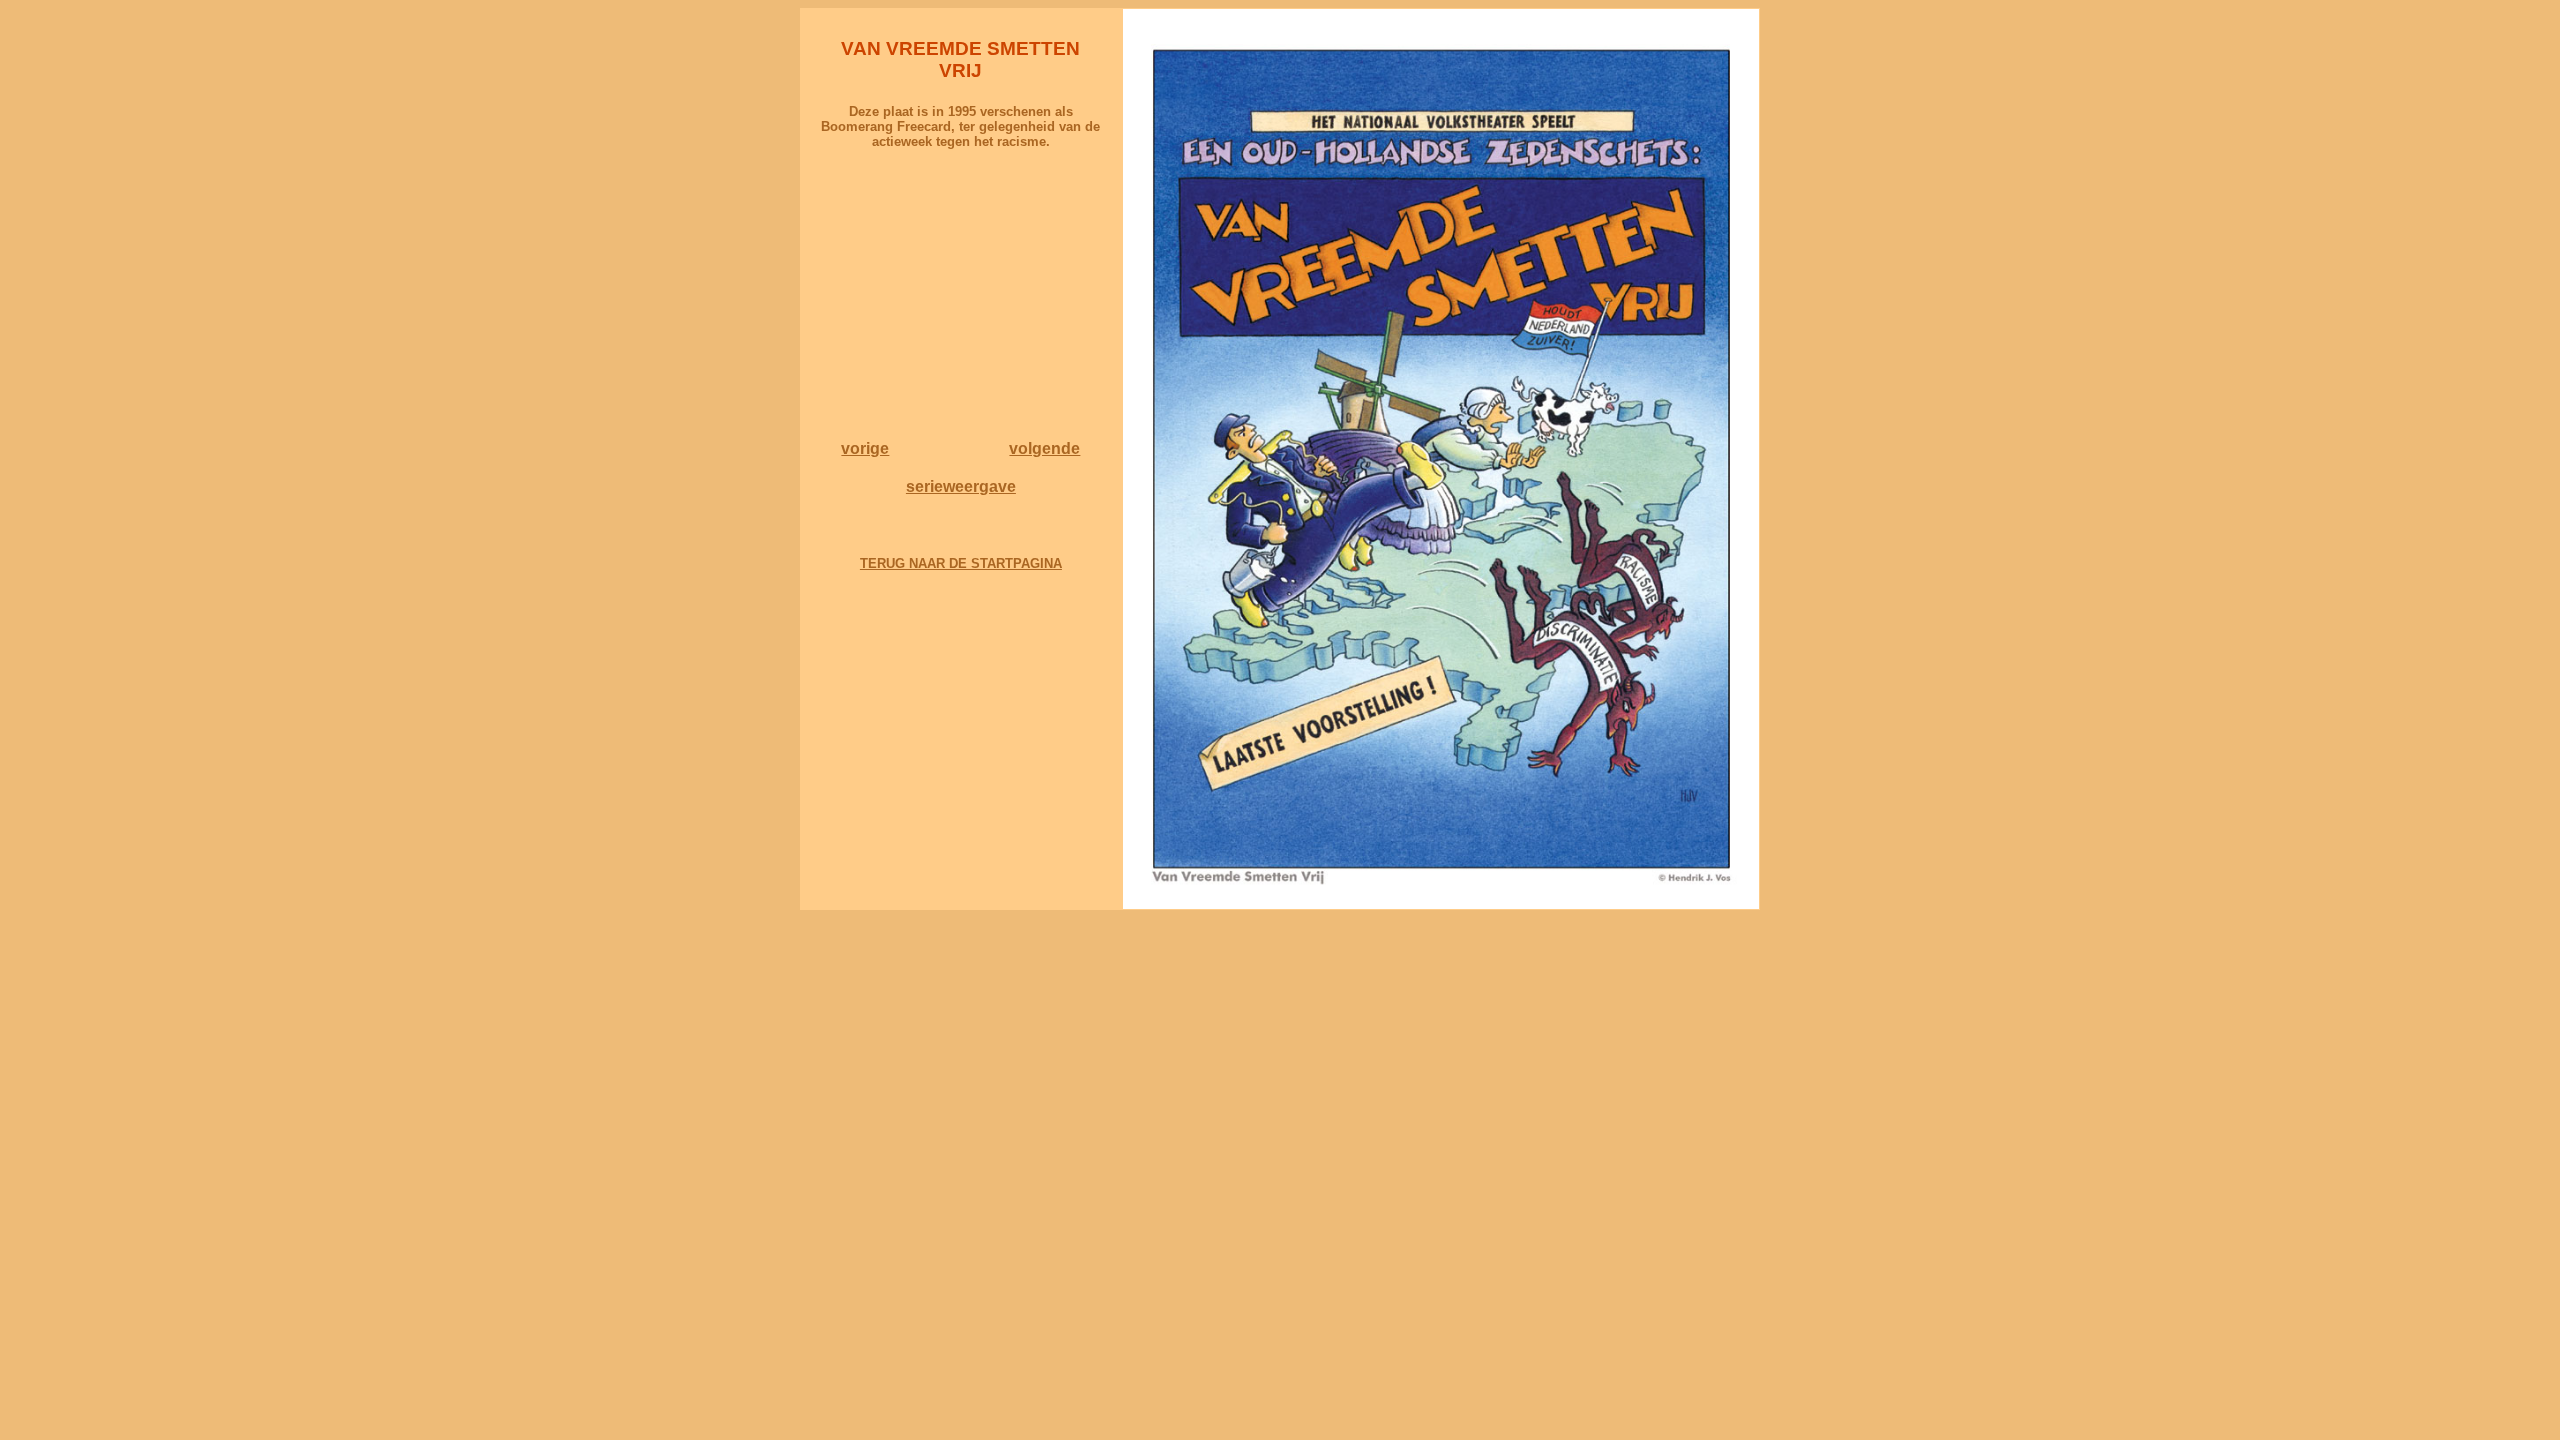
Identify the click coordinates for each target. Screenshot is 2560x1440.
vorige (865, 448)
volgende (1044, 448)
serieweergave (961, 486)
